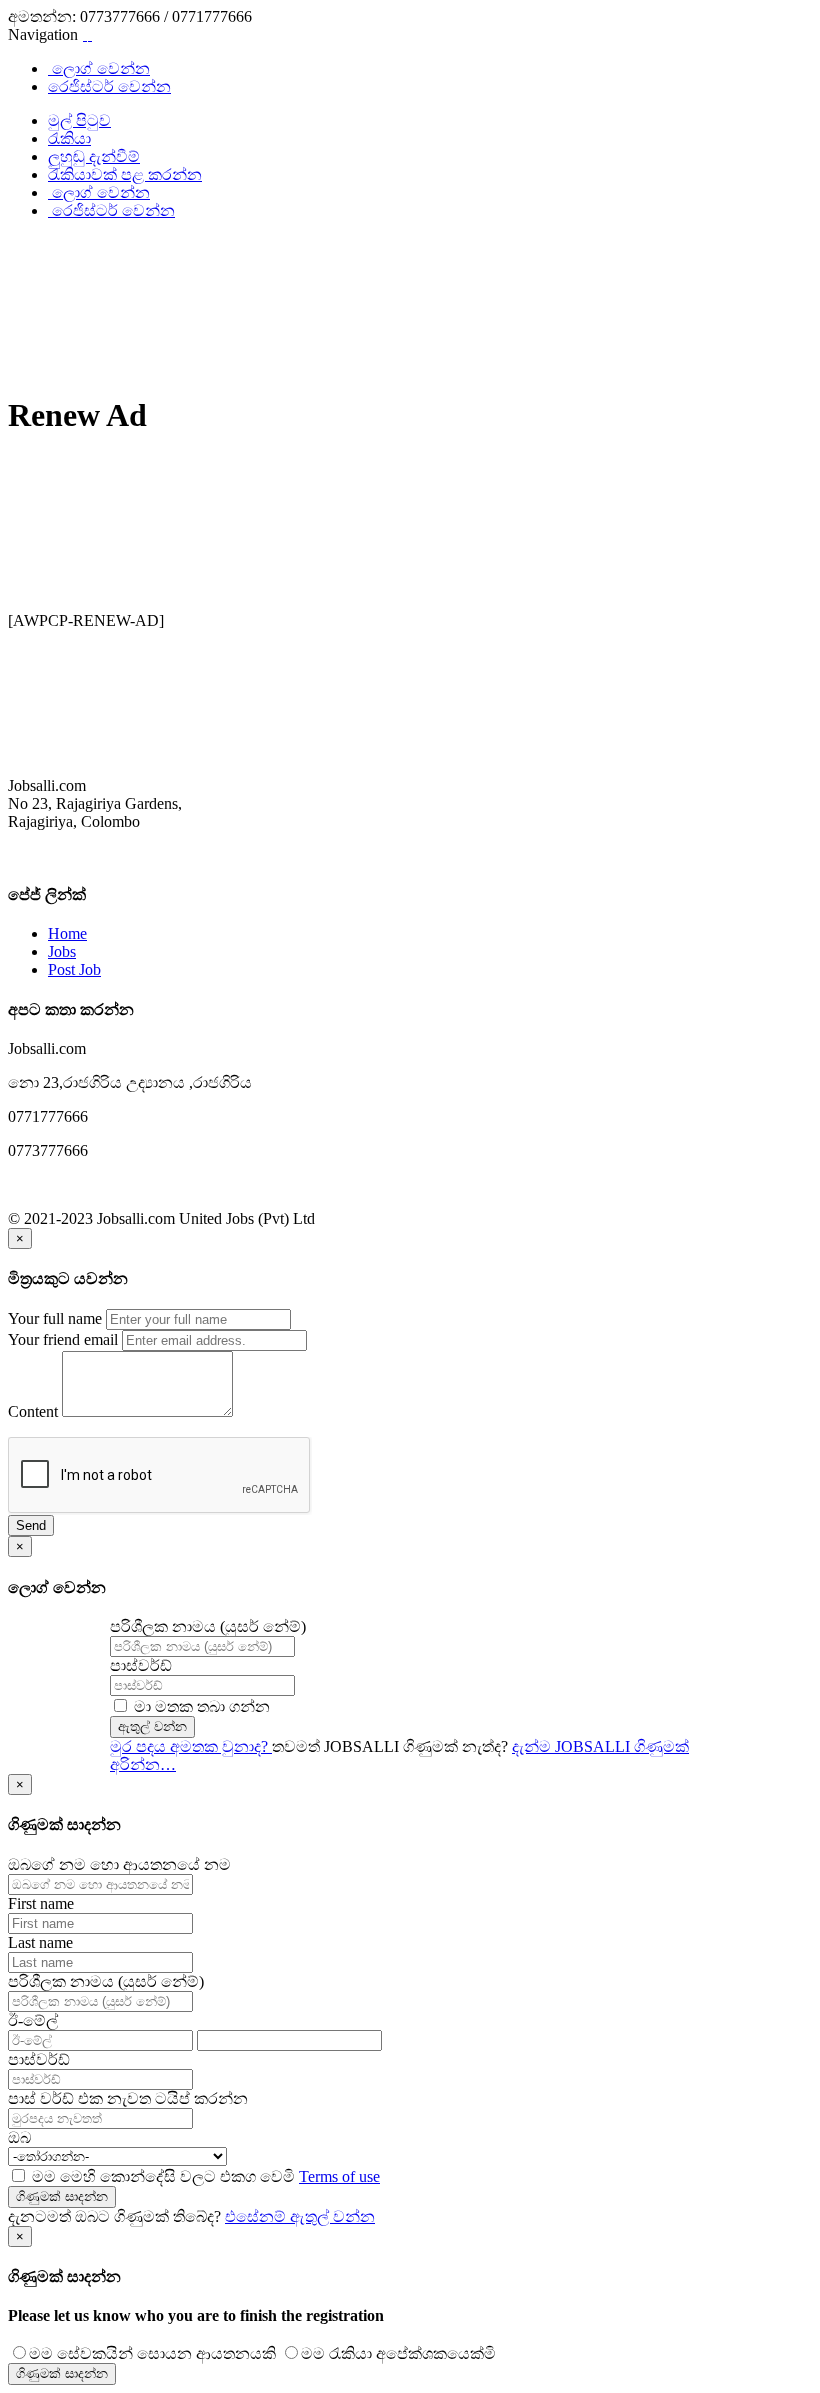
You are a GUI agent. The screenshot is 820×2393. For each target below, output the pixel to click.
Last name (40, 1942)
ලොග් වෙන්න (99, 68)
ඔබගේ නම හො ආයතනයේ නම (119, 1864)
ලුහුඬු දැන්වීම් (94, 156)
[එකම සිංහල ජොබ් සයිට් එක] (87, 34)
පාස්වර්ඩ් (141, 1665)
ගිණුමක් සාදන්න (62, 2196)
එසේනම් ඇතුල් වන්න (300, 2216)
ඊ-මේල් (33, 2020)
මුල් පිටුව (79, 120)
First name (41, 1903)
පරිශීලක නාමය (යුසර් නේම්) (208, 1626)
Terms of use (339, 2176)
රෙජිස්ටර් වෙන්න (109, 86)
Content (33, 1411)
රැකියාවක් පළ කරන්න (125, 174)
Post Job (74, 969)
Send (31, 1525)
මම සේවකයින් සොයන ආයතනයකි (152, 2353)
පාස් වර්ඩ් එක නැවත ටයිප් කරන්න (128, 2098)
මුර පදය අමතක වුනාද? (191, 1746)
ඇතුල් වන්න (152, 1726)
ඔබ (19, 2137)
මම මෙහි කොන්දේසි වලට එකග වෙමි (204, 2176)
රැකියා (69, 138)
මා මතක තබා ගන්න (200, 1706)
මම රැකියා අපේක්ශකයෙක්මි (398, 2353)
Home (67, 933)
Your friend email (63, 1339)
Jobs (62, 951)
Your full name (55, 1318)
